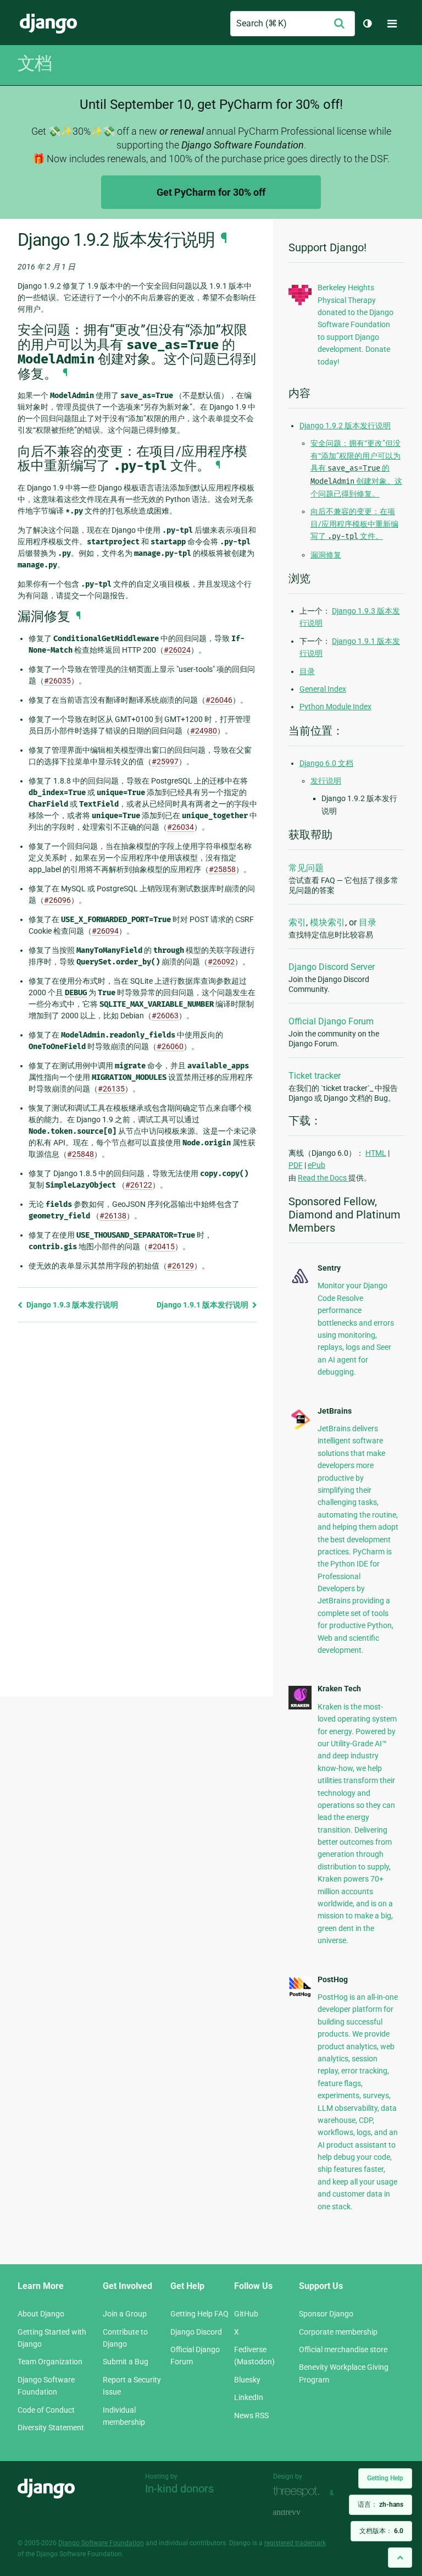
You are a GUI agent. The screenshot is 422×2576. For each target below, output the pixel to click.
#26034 (181, 827)
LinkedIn (249, 2397)
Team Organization (50, 2362)
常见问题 (306, 868)
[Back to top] (400, 2558)
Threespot (299, 2492)
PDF (296, 1165)
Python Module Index (335, 707)
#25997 (165, 762)
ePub (316, 1165)
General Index (323, 689)
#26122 (139, 1185)
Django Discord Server (332, 967)
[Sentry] (300, 1284)
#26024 (177, 650)
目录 (307, 671)
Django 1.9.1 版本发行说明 (203, 1305)
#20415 (161, 1246)
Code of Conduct (46, 2410)
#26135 (111, 1089)
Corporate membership (338, 2332)
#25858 (222, 869)
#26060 (170, 1046)
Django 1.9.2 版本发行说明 (345, 426)
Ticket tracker (315, 1076)
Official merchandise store (343, 2349)
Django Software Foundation (101, 2543)
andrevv (299, 2512)
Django (48, 24)
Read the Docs (323, 1178)
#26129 (181, 1266)
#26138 (113, 1216)
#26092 (221, 962)
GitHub (246, 2314)
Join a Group (125, 2314)
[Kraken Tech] (300, 1707)
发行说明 (326, 781)
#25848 (80, 1154)
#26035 (57, 681)
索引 (297, 922)
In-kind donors (179, 2489)
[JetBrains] (300, 1428)
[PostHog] (300, 1995)
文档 (35, 63)
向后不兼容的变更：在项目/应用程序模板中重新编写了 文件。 (354, 524)
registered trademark (295, 2543)
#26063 (165, 1016)
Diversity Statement (51, 2428)
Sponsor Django (326, 2314)
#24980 (204, 731)
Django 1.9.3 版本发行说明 (71, 1305)
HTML (376, 1153)
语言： (381, 2505)
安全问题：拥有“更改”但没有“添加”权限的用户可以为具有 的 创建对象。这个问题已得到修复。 (356, 468)
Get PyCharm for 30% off (211, 192)
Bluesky (247, 2380)
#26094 (105, 931)
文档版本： (381, 2531)
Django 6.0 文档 (326, 763)
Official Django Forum (331, 1021)
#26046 (219, 700)
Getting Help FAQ (199, 2314)
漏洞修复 (326, 555)
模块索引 (327, 922)
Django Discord (196, 2332)
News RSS (251, 2415)
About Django (41, 2314)
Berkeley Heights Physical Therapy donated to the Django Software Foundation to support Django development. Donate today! (356, 324)
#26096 (57, 900)
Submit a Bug (126, 2362)
